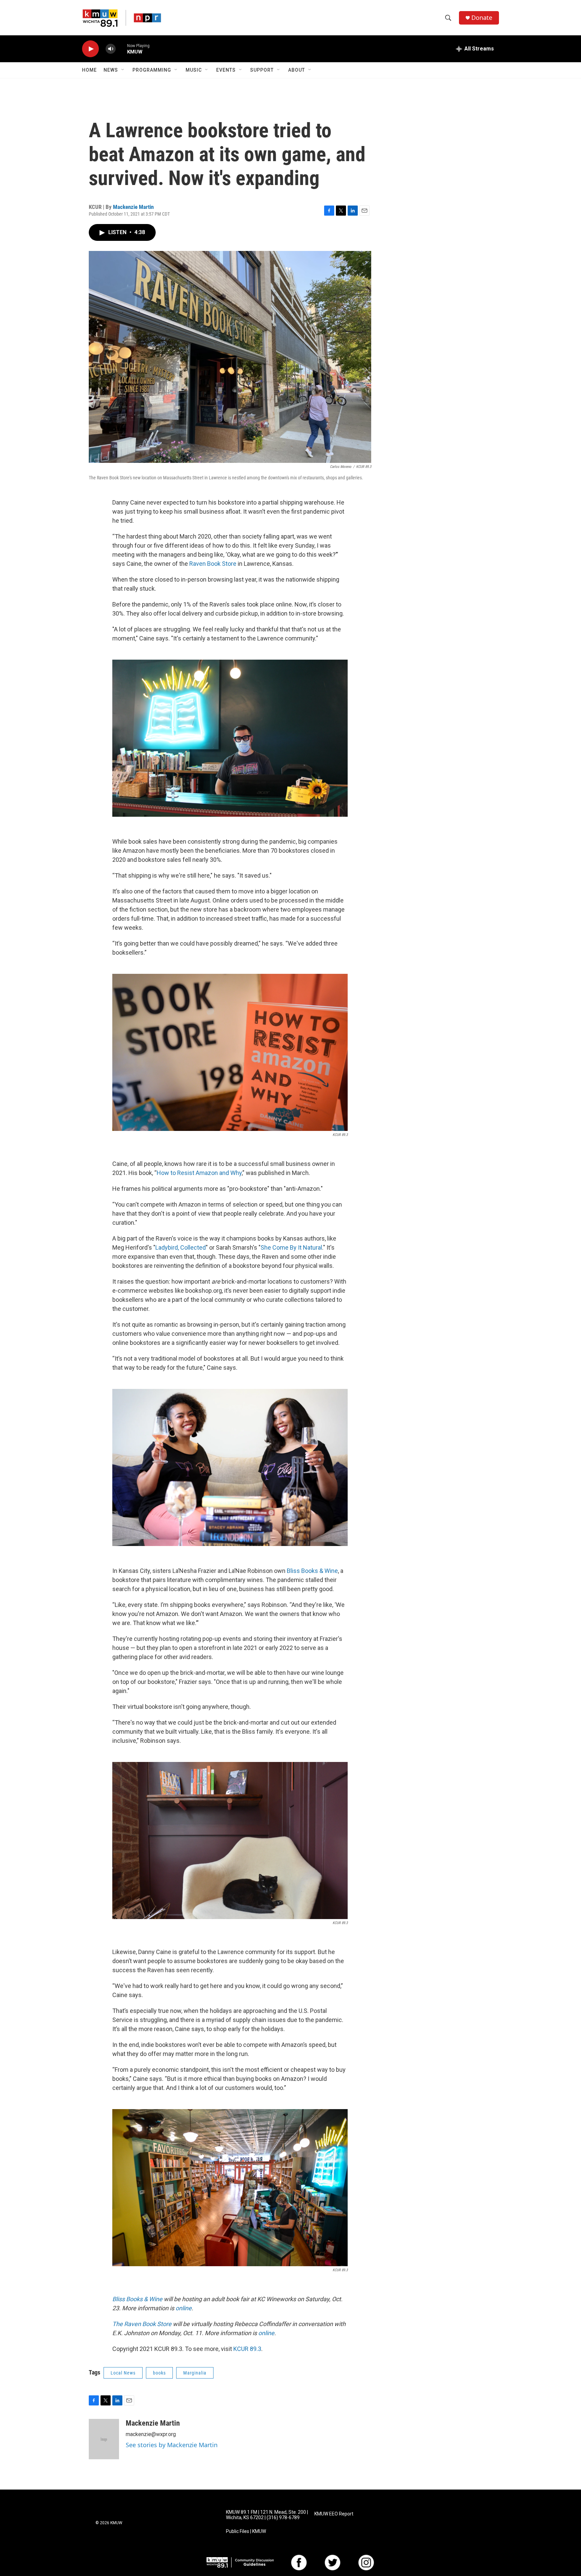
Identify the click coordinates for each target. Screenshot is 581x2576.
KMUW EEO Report (334, 2514)
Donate (482, 18)
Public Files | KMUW (246, 2531)
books (159, 2373)
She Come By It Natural (291, 1247)
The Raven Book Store (142, 2324)
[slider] (121, 49)
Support (262, 70)
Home (89, 70)
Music (194, 70)
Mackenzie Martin (133, 207)
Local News (123, 2373)
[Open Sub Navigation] (123, 70)
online (184, 2308)
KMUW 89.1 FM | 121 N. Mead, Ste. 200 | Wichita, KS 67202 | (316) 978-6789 (267, 2515)
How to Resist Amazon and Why (199, 1173)
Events (226, 70)
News (111, 70)
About (297, 70)
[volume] (111, 49)
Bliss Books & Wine (312, 1571)
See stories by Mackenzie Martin (172, 2445)
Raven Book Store (213, 564)
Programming (152, 70)
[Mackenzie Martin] (104, 2439)
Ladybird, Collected (181, 1247)
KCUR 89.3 (247, 2349)
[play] (90, 49)
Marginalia (195, 2373)
